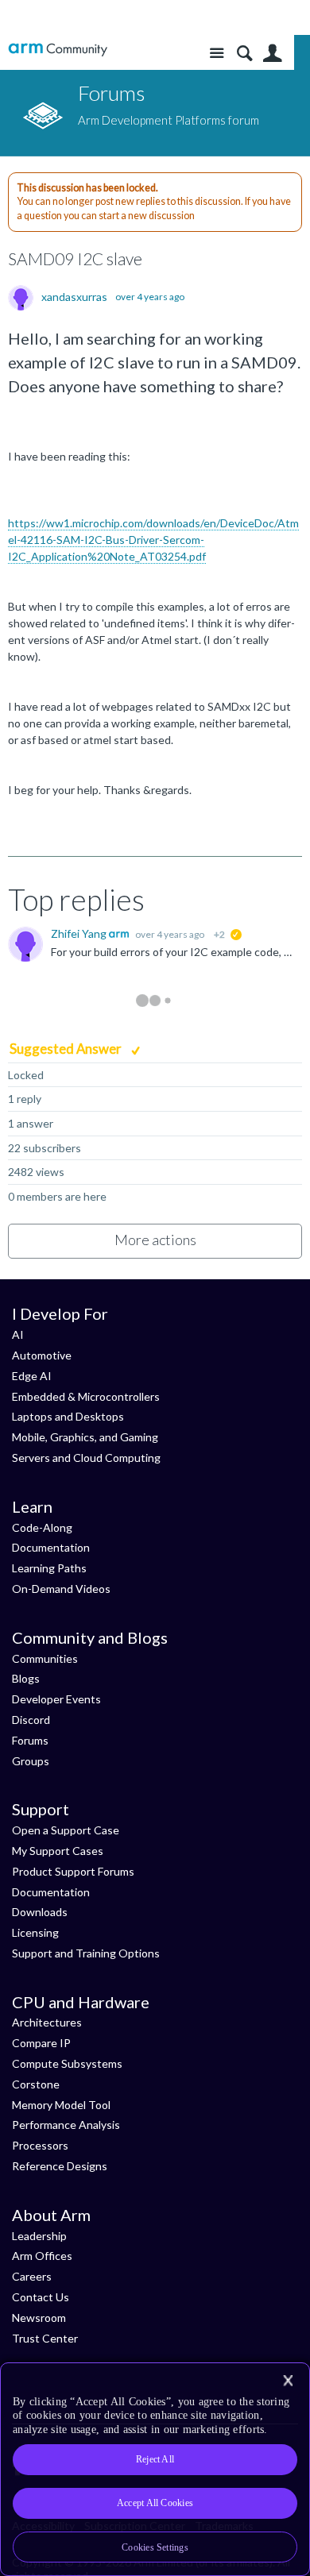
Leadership (39, 2236)
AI (18, 1334)
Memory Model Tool (61, 2105)
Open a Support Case (66, 1830)
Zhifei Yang (80, 933)
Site (217, 54)
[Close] (288, 2381)
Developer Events (56, 1699)
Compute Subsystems (67, 2063)
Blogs (26, 1678)
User (272, 54)
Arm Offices (42, 2256)
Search (244, 54)
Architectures (47, 2022)
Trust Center (45, 2338)
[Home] (58, 50)
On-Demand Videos (61, 1589)
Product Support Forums (73, 1871)
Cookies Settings (155, 2547)
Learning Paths (49, 1568)
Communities (45, 1658)
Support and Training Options (86, 1953)
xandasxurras (74, 297)
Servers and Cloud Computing (86, 1458)
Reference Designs (60, 2166)
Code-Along (42, 1527)
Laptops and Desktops (68, 1416)
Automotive (42, 1355)
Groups (31, 1761)
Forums (30, 1740)
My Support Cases (58, 1851)
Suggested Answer (67, 1049)
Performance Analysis (66, 2125)
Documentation (51, 1547)
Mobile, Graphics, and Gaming (85, 1437)
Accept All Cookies (155, 2503)
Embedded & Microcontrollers (86, 1396)
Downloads (40, 1912)
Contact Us (41, 2297)
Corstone (36, 2084)
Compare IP (41, 2043)
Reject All (155, 2459)
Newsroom (39, 2318)
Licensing (35, 1932)
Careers (32, 2276)
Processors (40, 2145)
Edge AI (32, 1376)
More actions (155, 1240)
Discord (31, 1720)
